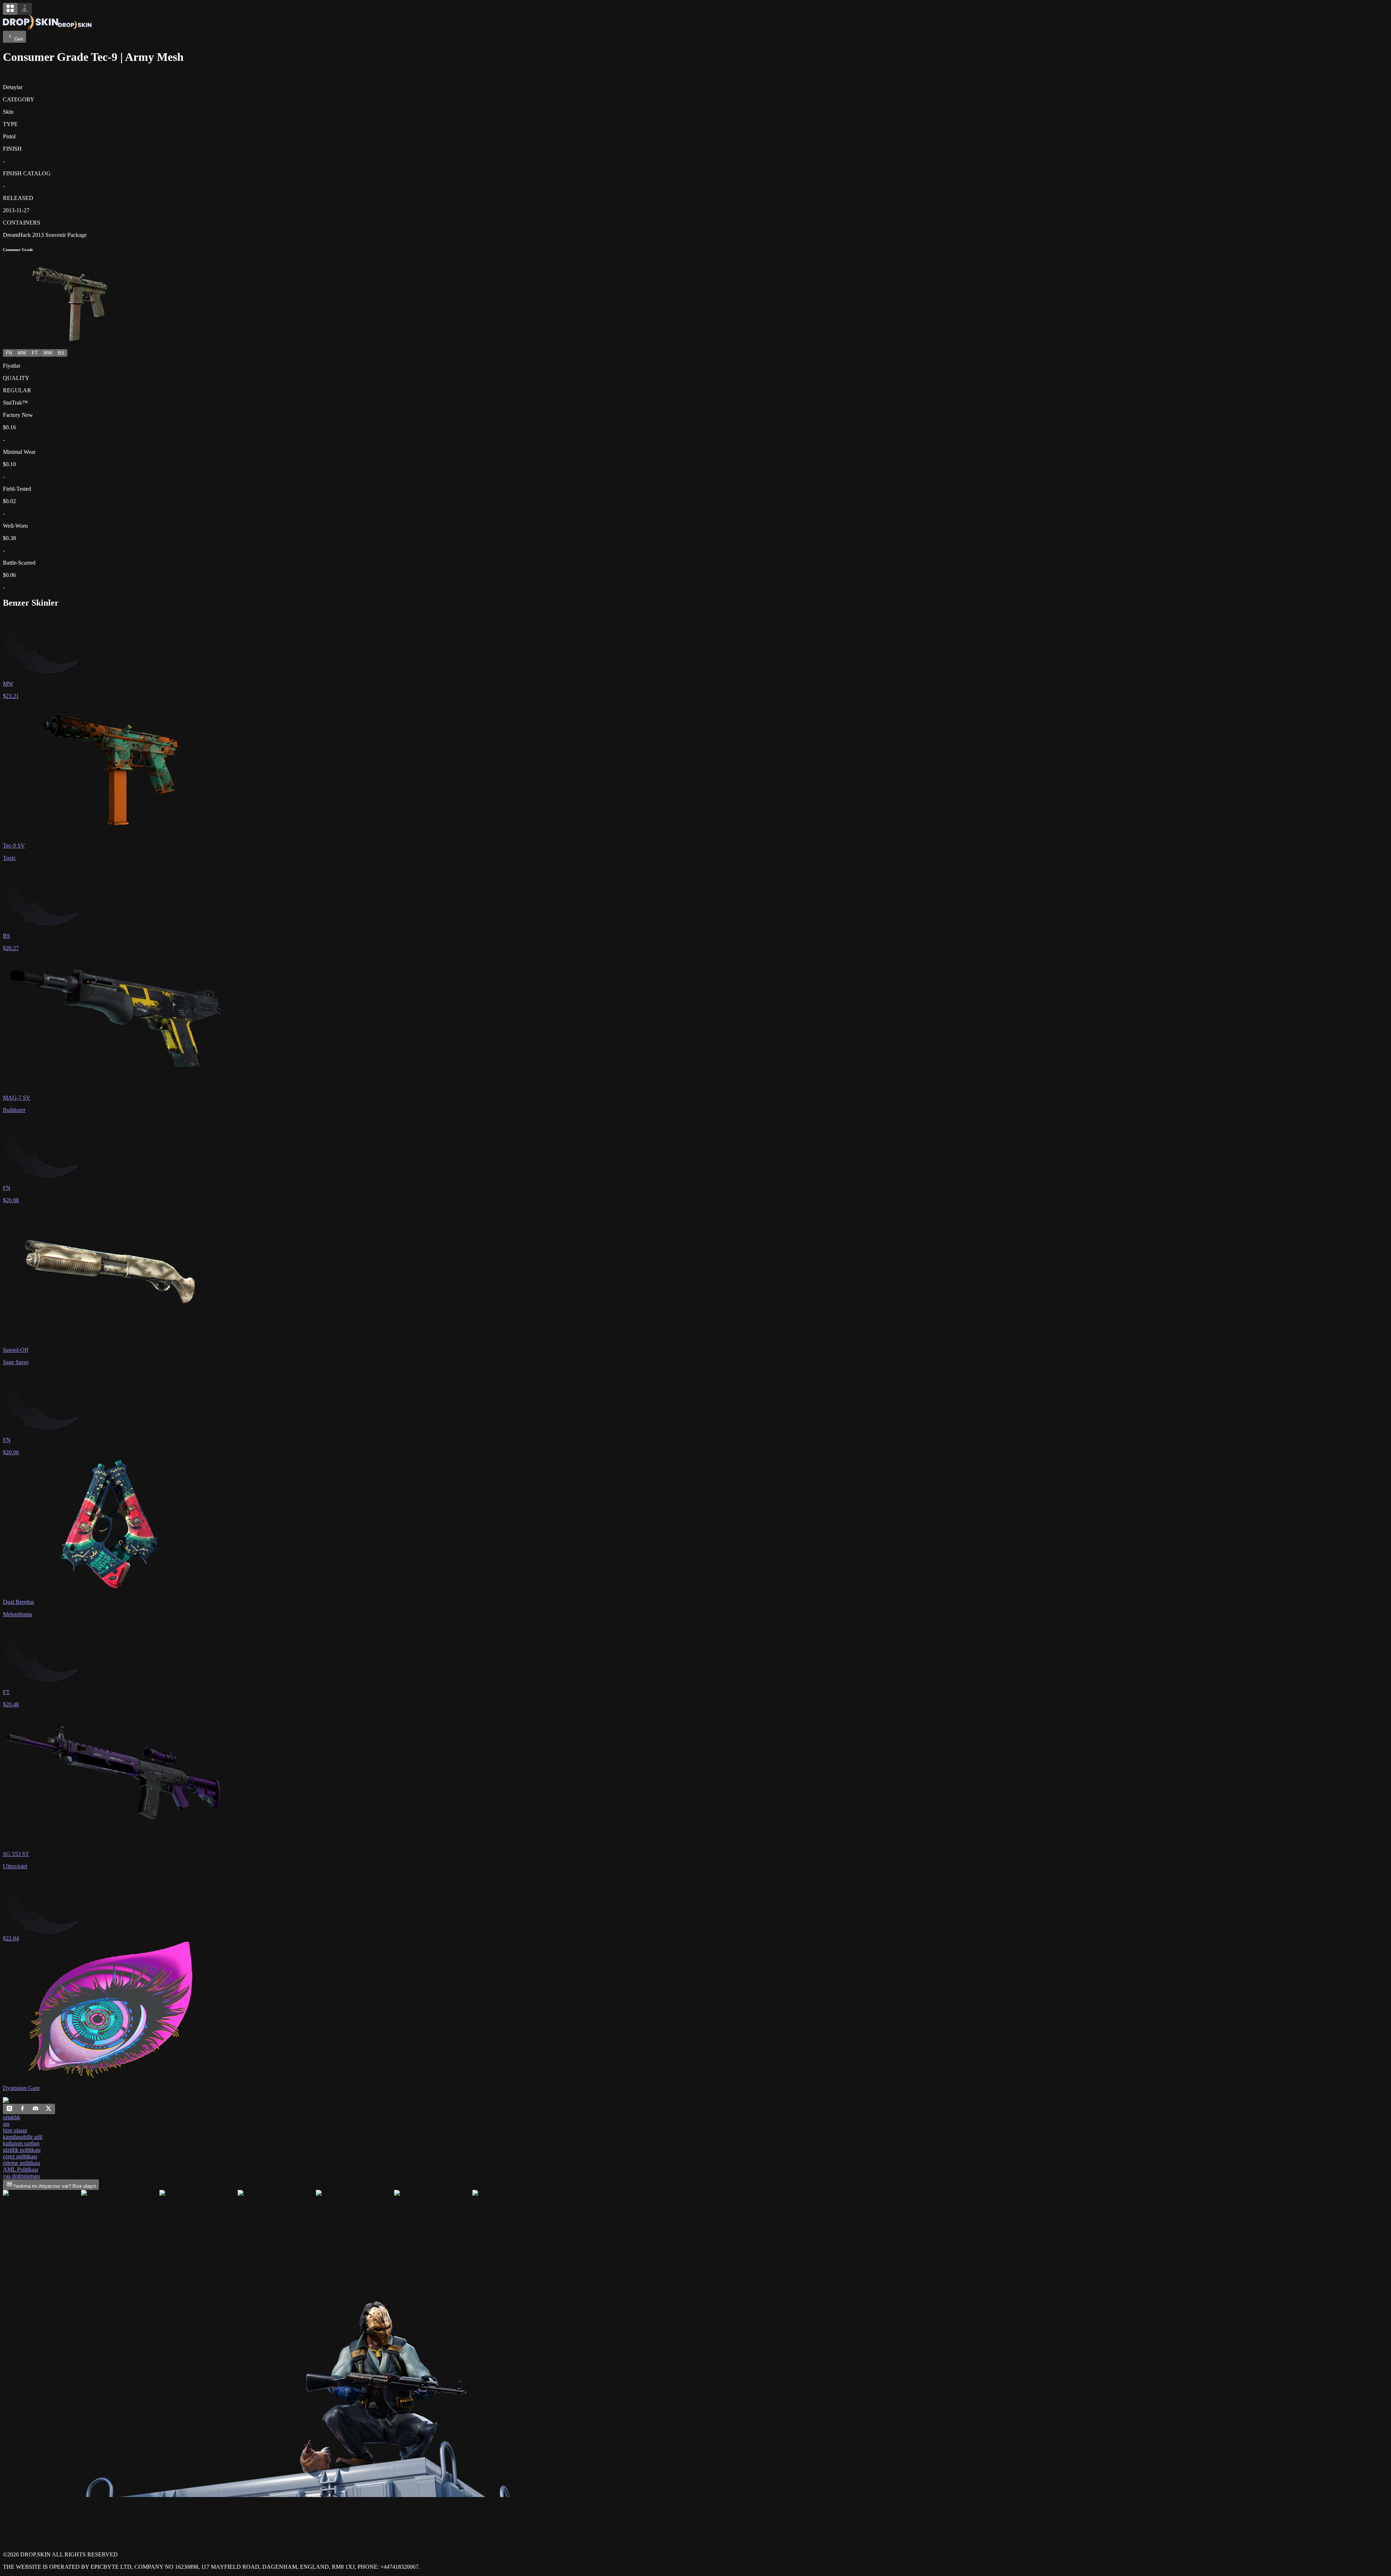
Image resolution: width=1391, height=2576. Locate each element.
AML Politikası (20, 2169)
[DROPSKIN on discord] (35, 2110)
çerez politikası (20, 2156)
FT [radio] (35, 353)
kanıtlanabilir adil (23, 2137)
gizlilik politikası (22, 2150)
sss (6, 2124)
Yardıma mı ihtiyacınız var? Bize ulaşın (55, 2186)
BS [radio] (61, 353)
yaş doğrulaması (21, 2176)
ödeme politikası (22, 2163)
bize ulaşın (15, 2130)
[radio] (10, 9)
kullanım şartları (21, 2143)
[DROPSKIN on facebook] (22, 2110)
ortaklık (12, 2117)
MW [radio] (22, 353)
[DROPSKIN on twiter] (49, 2110)
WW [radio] (48, 353)
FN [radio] (9, 353)
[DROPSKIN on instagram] (9, 2110)
